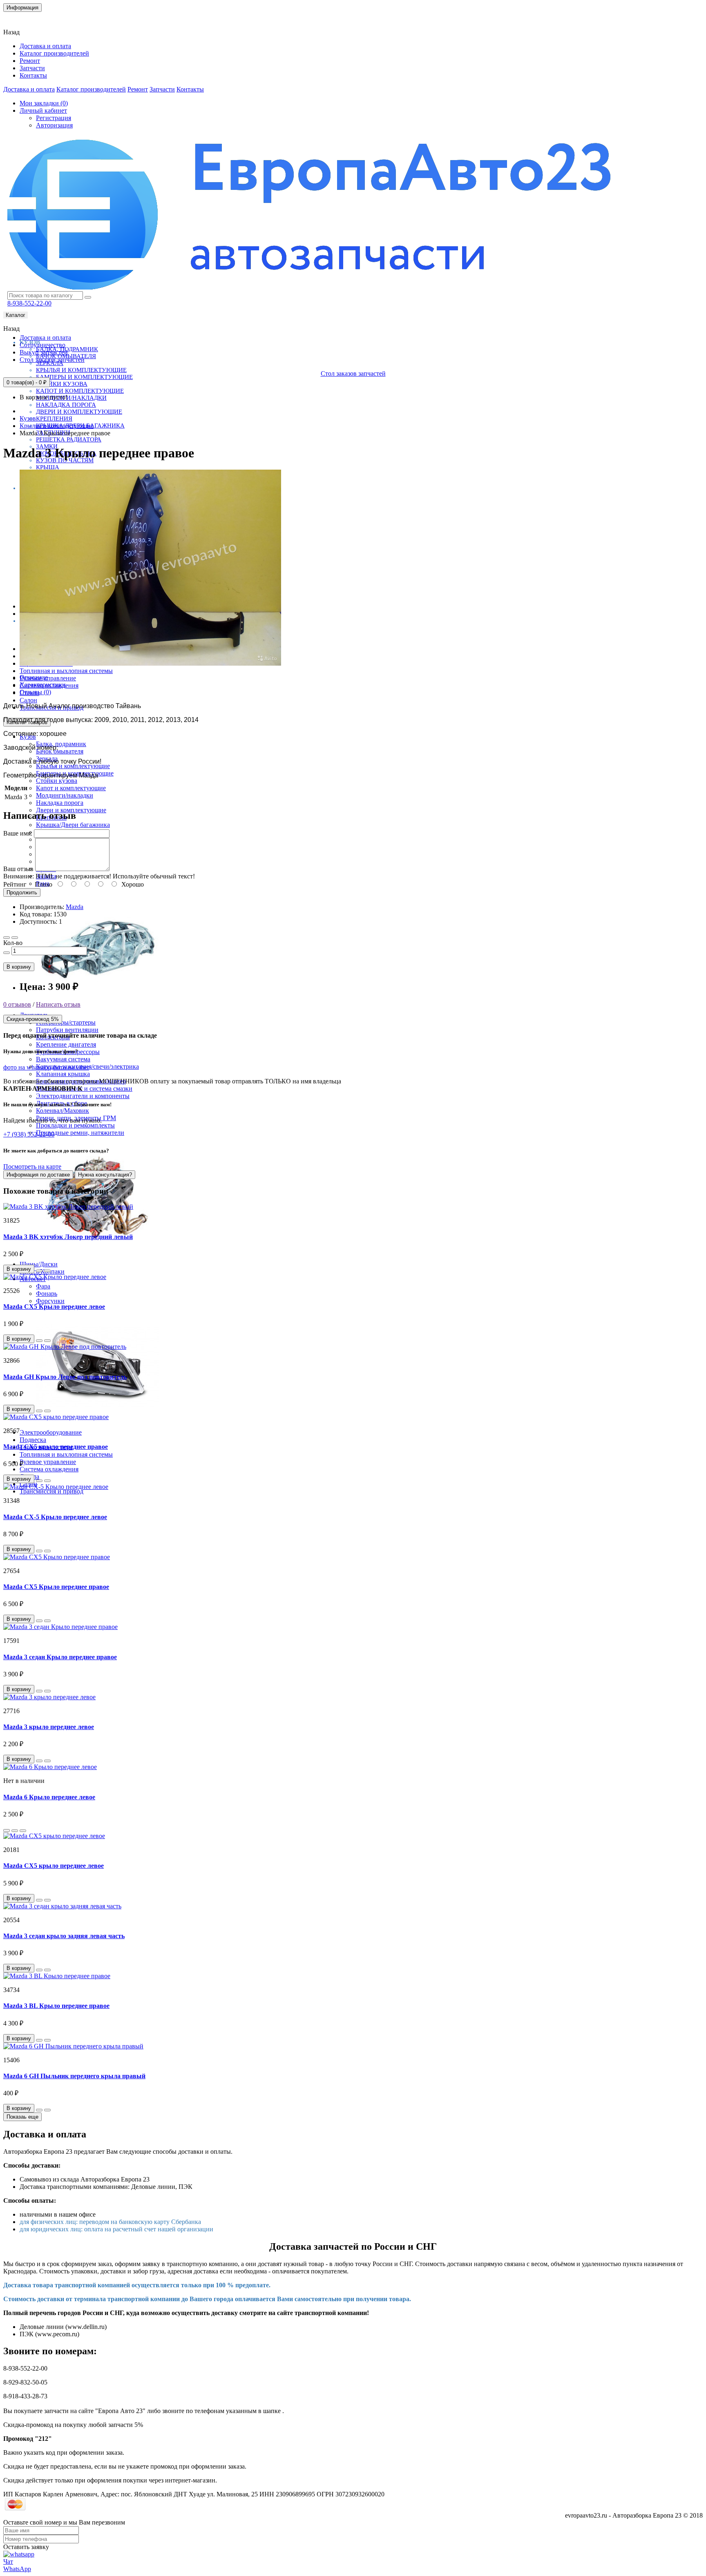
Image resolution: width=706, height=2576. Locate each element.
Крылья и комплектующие (81, 370)
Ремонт (30, 61)
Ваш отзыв (18, 869)
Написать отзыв (58, 1004)
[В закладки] (7, 938)
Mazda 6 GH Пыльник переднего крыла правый (74, 2076)
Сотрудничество (42, 345)
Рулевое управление (48, 678)
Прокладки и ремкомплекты (75, 1125)
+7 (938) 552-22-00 (29, 1134)
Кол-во (13, 943)
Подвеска (33, 1440)
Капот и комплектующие (80, 391)
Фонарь (47, 1294)
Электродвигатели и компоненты (83, 1096)
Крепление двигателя (66, 1044)
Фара (43, 1286)
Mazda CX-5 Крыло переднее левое (55, 1517)
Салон (28, 700)
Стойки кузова (62, 384)
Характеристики (43, 685)
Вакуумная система (63, 1059)
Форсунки (50, 1301)
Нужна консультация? (105, 1175)
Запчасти (32, 68)
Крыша (48, 467)
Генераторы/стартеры (66, 1022)
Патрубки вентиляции (67, 1030)
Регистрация (54, 118)
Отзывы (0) (35, 692)
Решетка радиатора (69, 439)
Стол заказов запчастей (52, 360)
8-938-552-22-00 (29, 303)
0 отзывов (17, 1004)
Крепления (54, 419)
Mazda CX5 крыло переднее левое (54, 1866)
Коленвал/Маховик (63, 1111)
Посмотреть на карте (32, 1167)
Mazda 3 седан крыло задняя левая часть (64, 1936)
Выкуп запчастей (44, 352)
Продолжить (22, 892)
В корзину (19, 967)
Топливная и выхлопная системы (66, 671)
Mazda (75, 907)
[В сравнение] (15, 938)
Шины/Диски (39, 1264)
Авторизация (54, 125)
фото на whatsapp (27, 1067)
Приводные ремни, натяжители (80, 1133)
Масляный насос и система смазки (84, 1089)
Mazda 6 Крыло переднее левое (49, 1797)
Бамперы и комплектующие (84, 377)
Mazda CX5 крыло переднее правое (56, 1447)
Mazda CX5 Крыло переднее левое (54, 1307)
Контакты (22, 18)
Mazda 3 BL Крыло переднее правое (56, 2006)
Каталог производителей (54, 53)
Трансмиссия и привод (51, 1491)
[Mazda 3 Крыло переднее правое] (150, 663)
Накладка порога (66, 405)
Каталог (16, 315)
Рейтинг (15, 884)
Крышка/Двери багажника (73, 825)
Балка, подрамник (61, 744)
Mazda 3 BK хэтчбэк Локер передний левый (68, 1237)
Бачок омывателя (60, 751)
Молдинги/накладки (71, 398)
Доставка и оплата (45, 46)
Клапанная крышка (63, 1074)
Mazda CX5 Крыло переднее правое (56, 1587)
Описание (34, 677)
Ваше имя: (18, 833)
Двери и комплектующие (79, 412)
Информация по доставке (38, 1175)
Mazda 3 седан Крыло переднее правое (60, 1657)
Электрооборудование (51, 1432)
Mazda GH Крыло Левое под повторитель (65, 1377)
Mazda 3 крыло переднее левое (49, 1727)
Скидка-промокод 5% (33, 1019)
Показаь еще (22, 2117)
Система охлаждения (49, 1469)
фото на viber (71, 1067)
